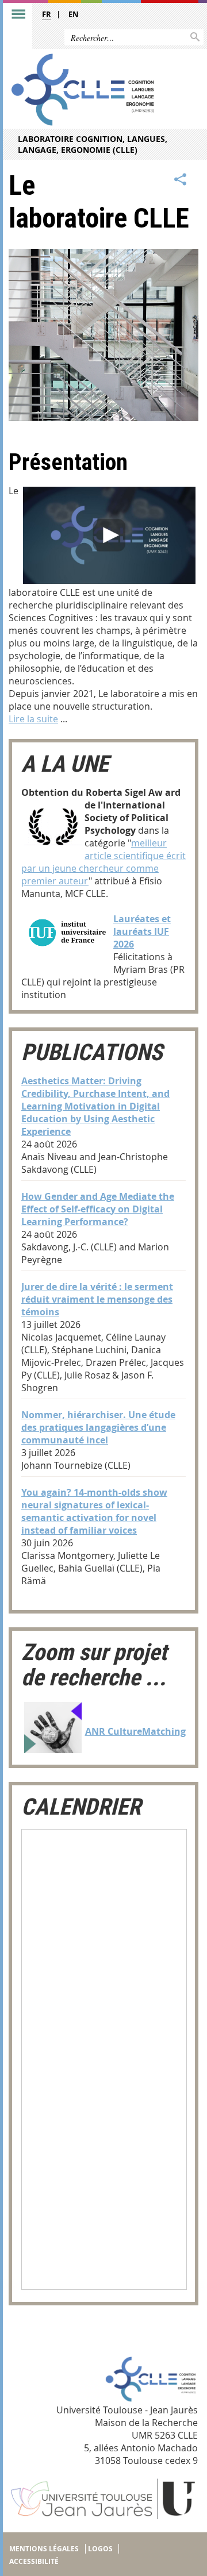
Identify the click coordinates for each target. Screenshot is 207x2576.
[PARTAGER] (181, 180)
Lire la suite (33, 719)
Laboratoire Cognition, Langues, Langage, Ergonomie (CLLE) (93, 144)
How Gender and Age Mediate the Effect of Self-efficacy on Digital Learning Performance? (98, 1209)
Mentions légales (44, 2549)
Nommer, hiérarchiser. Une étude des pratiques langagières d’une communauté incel (98, 1427)
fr (47, 14)
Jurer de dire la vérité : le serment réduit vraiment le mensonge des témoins (97, 1299)
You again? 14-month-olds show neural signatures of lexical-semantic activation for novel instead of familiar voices (94, 1511)
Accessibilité (34, 2561)
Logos (100, 2549)
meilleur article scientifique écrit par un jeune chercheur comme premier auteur (103, 862)
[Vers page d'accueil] (83, 89)
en (74, 14)
